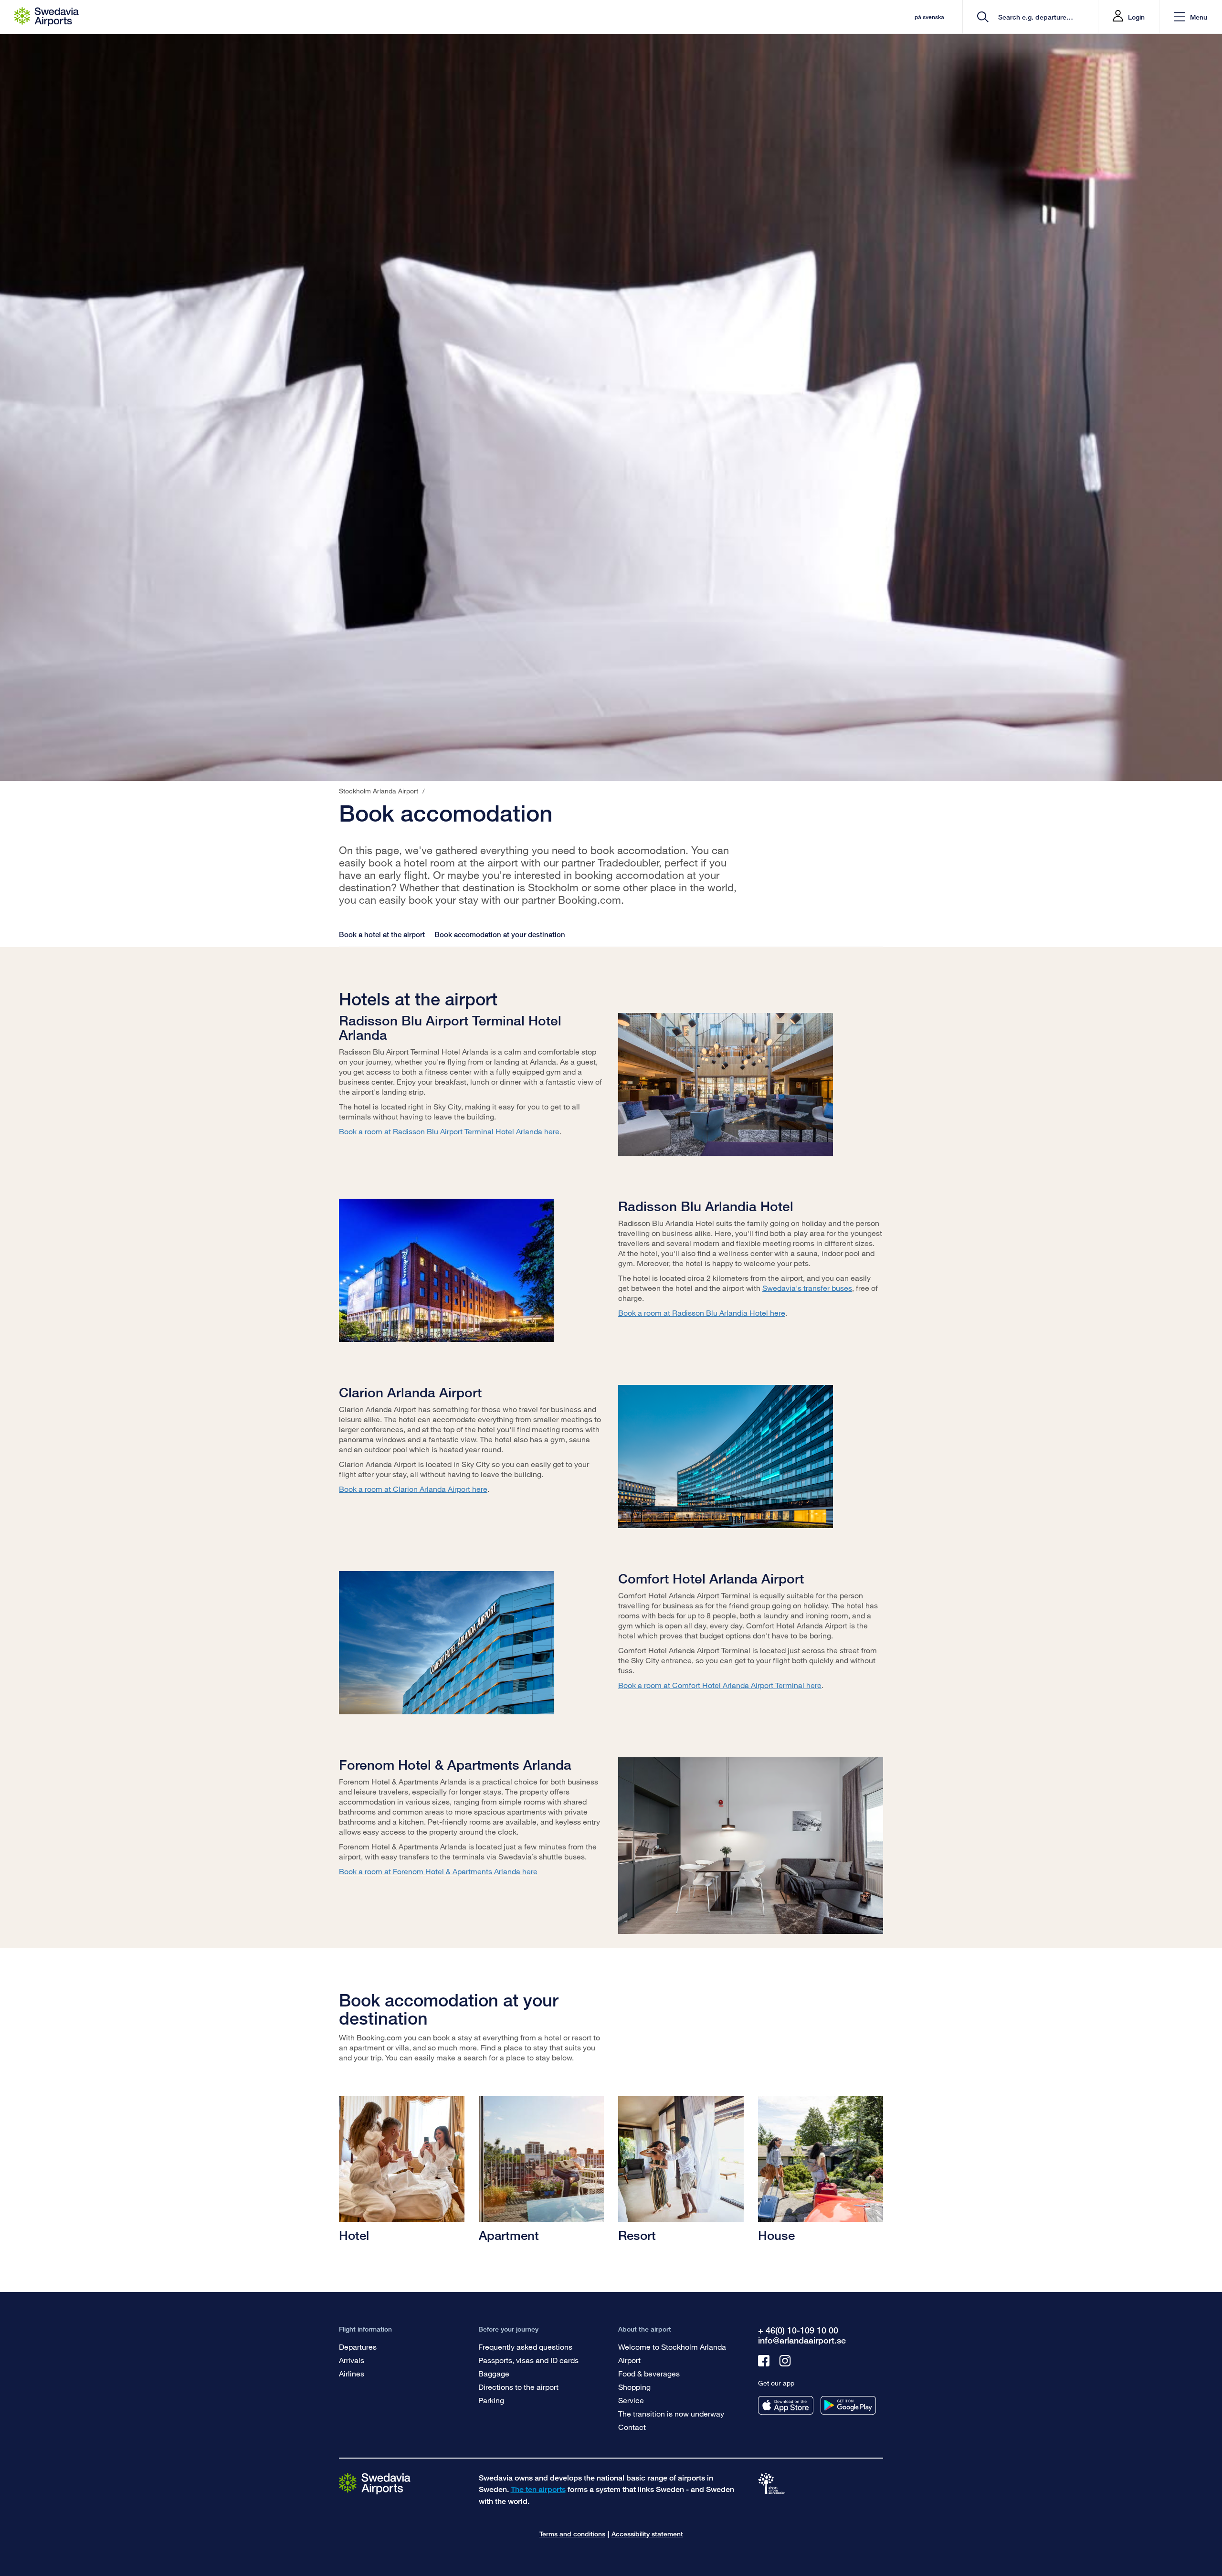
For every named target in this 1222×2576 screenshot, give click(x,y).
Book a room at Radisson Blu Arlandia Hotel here (702, 1313)
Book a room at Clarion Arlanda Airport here (413, 1489)
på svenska (929, 17)
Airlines (352, 2373)
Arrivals (352, 2360)
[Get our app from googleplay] (848, 2405)
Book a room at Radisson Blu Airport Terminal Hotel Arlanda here (449, 1131)
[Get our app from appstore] (786, 2405)
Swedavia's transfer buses (807, 1288)
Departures (358, 2347)
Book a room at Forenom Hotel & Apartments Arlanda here (438, 1871)
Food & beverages (649, 2373)
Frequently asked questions (525, 2347)
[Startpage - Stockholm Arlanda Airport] (47, 17)
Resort (637, 2235)
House (776, 2235)
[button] (1190, 17)
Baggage (494, 2373)
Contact (632, 2427)
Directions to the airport (518, 2387)
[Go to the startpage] (375, 2483)
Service (631, 2400)
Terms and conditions (572, 2534)
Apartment (509, 2235)
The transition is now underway (671, 2413)
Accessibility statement (647, 2534)
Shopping (634, 2387)
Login (1136, 17)
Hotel (354, 2235)
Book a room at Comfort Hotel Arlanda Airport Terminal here (720, 1685)
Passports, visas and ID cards (528, 2360)
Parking (491, 2400)
